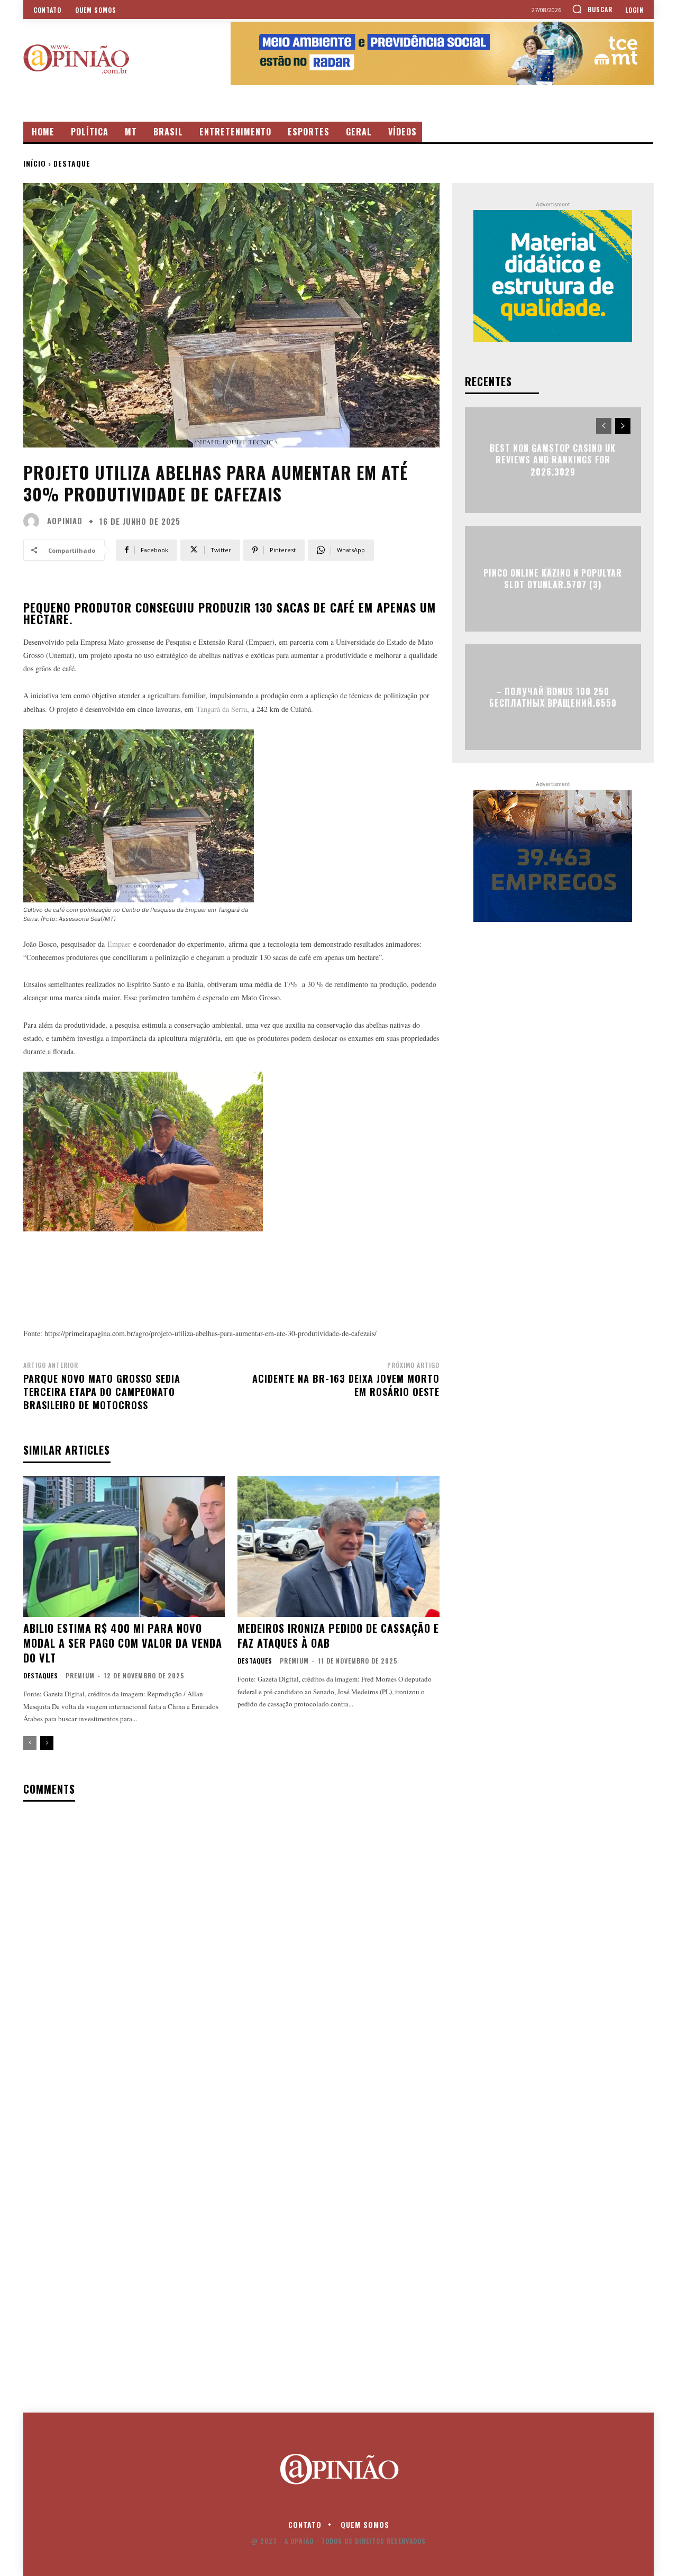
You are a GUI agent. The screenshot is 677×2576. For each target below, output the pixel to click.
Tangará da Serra (222, 709)
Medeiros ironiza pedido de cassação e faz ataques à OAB (338, 1636)
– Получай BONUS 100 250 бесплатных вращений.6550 (553, 697)
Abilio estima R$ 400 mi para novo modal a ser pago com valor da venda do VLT (123, 1643)
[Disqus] (231, 1947)
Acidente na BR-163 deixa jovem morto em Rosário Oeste (346, 1385)
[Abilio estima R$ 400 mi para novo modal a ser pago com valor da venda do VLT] (124, 1546)
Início (35, 163)
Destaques (41, 1676)
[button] (592, 9)
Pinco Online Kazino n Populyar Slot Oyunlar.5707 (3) (553, 578)
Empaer (119, 944)
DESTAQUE (72, 163)
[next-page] (47, 1743)
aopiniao (65, 521)
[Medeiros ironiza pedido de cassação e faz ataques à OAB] (338, 1546)
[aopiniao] (34, 521)
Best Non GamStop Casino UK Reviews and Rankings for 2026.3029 (553, 460)
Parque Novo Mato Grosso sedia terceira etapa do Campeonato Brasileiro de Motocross (102, 1392)
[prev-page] (30, 1743)
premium (80, 1675)
